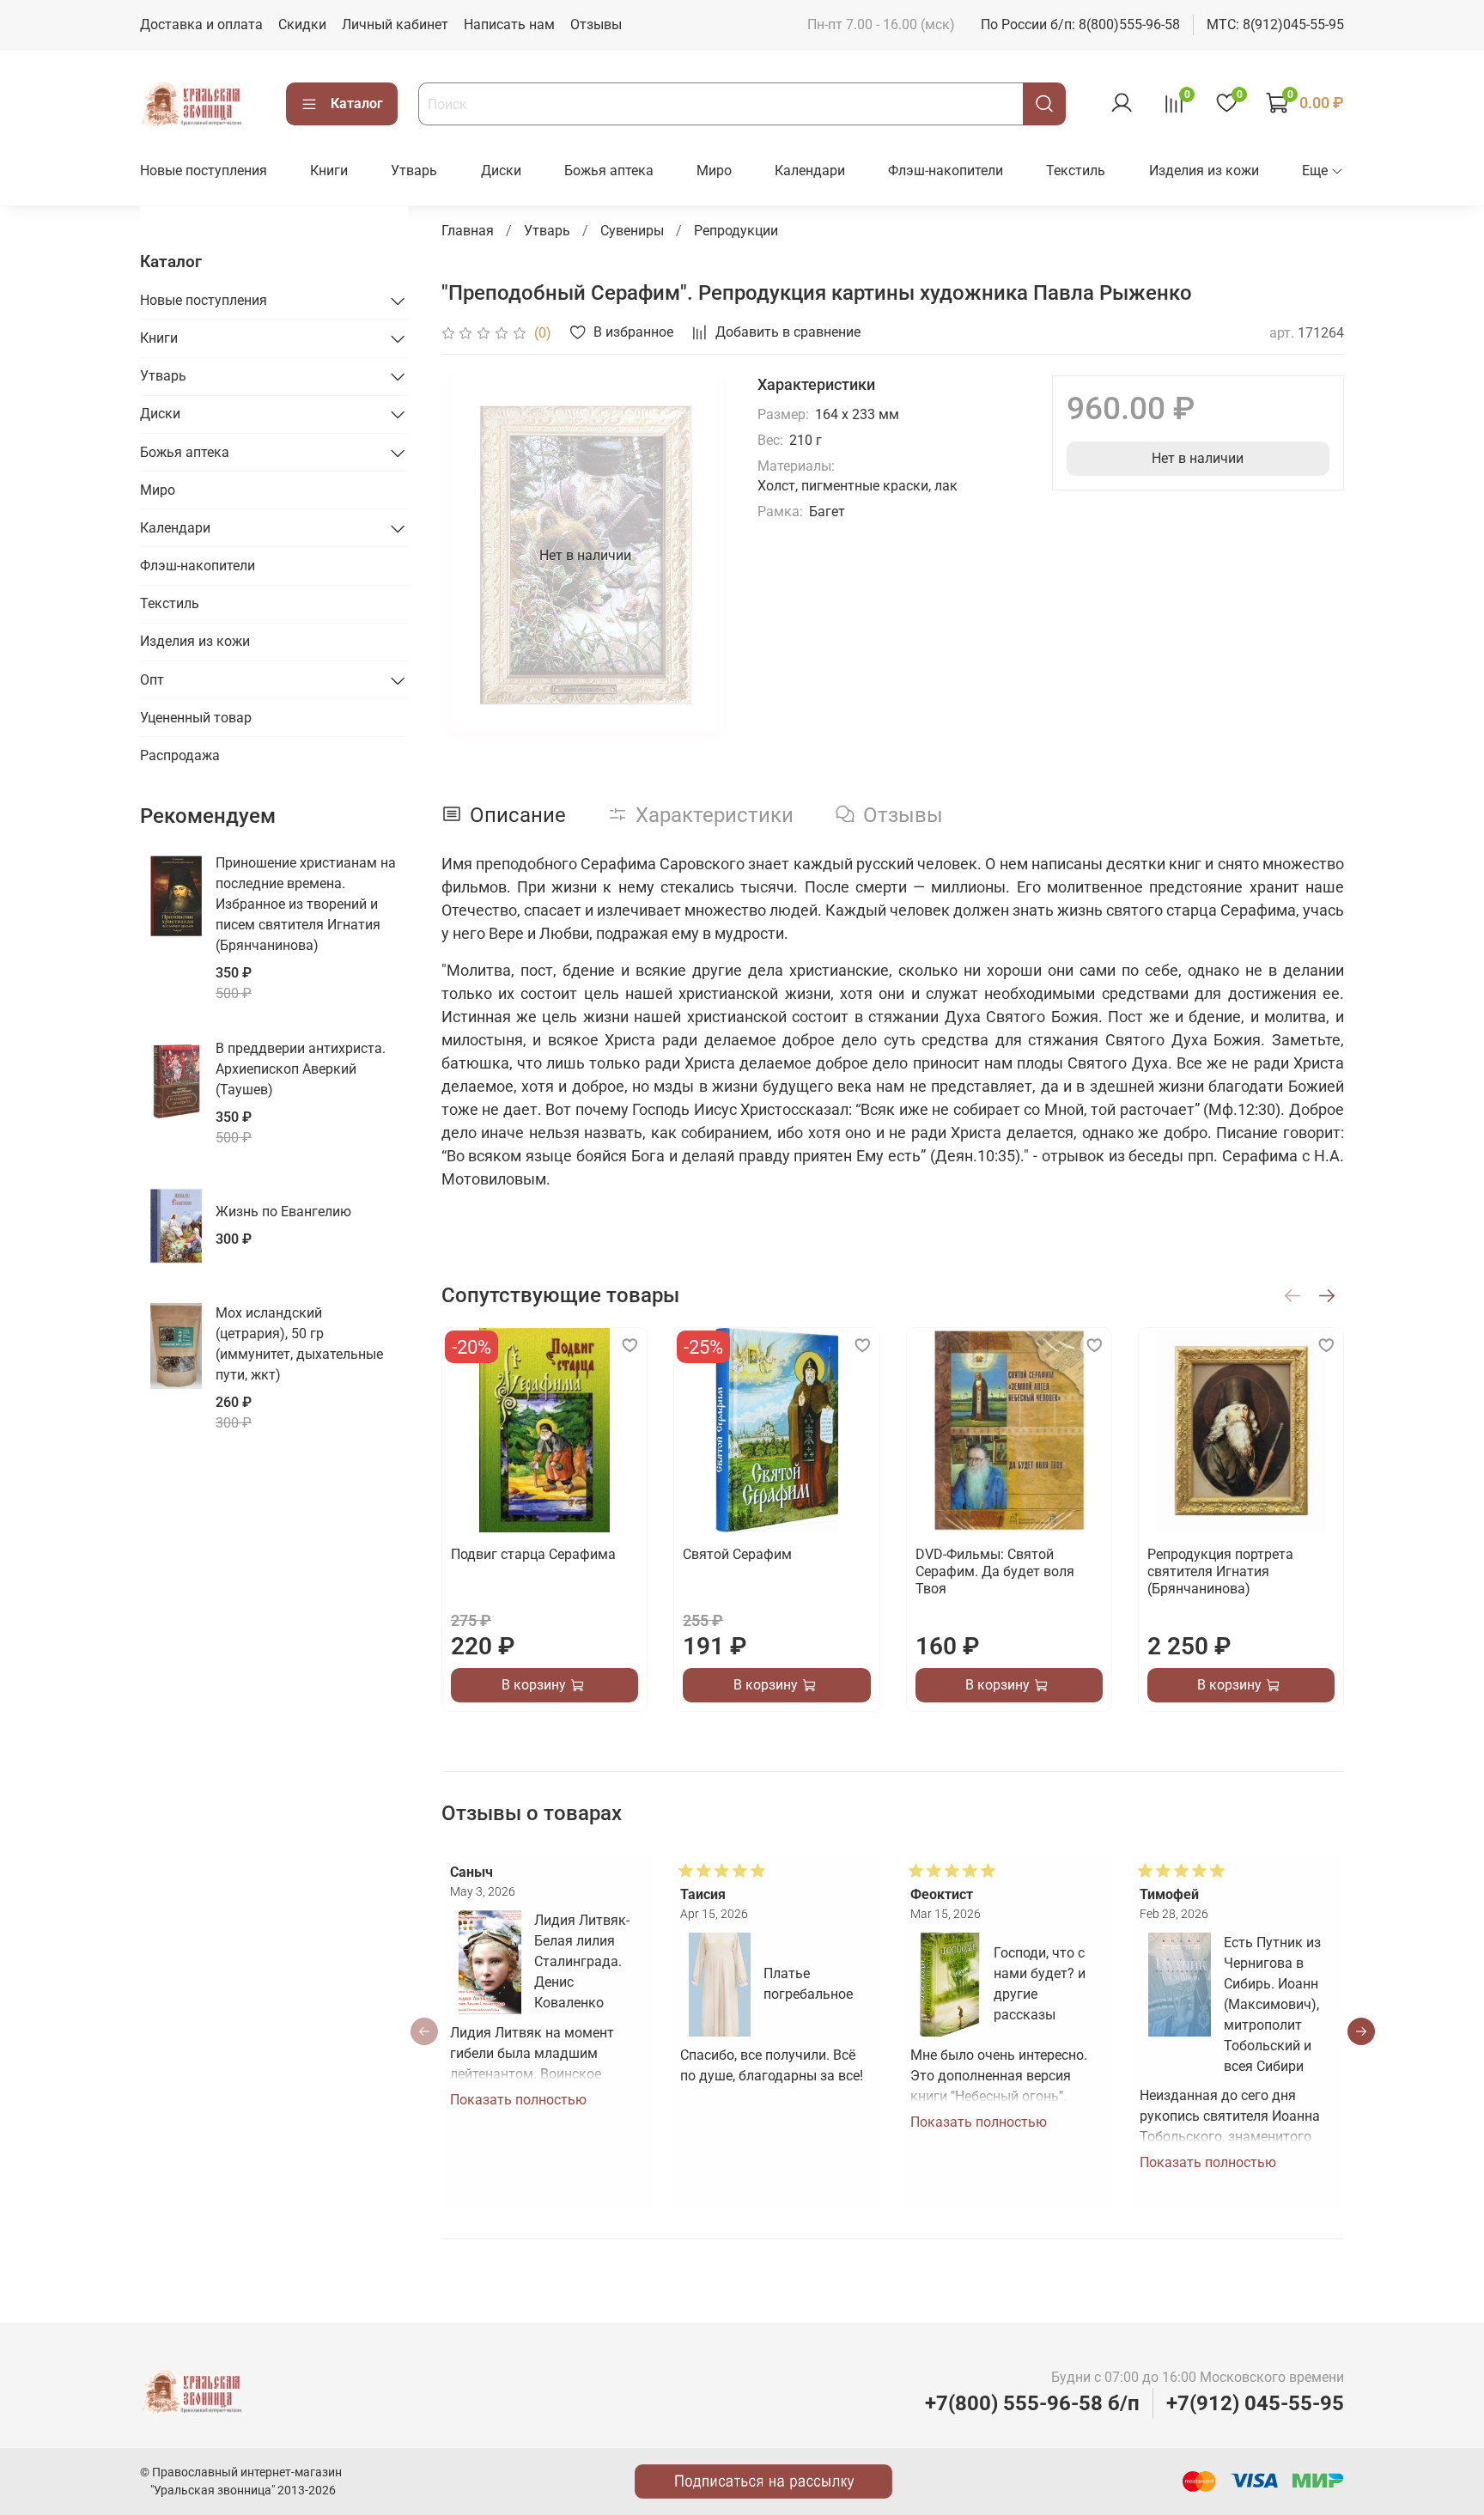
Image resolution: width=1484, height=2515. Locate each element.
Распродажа (180, 755)
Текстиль (1076, 171)
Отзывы (596, 24)
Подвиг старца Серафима (533, 1554)
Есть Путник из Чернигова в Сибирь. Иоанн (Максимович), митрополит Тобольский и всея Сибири (1272, 2004)
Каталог (357, 104)
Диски (501, 171)
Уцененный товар (196, 718)
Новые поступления (204, 171)
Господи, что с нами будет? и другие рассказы (1040, 1984)
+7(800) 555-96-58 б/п (1032, 2403)
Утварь (414, 171)
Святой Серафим (737, 1554)
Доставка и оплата (201, 24)
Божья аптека (609, 171)
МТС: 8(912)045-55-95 (1275, 24)
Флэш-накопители (946, 171)
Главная (468, 231)
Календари (810, 171)
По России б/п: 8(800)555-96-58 (1080, 24)
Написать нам (509, 24)
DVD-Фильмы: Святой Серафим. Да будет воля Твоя (994, 1571)
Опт (152, 680)
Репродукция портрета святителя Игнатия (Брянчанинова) (1219, 1571)
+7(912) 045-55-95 (1255, 2403)
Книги (329, 171)
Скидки (302, 24)
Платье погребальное (808, 1984)
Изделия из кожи (1204, 171)
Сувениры (632, 231)
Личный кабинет (395, 24)
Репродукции (736, 231)
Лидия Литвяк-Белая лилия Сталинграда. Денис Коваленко (581, 1961)
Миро (714, 171)
